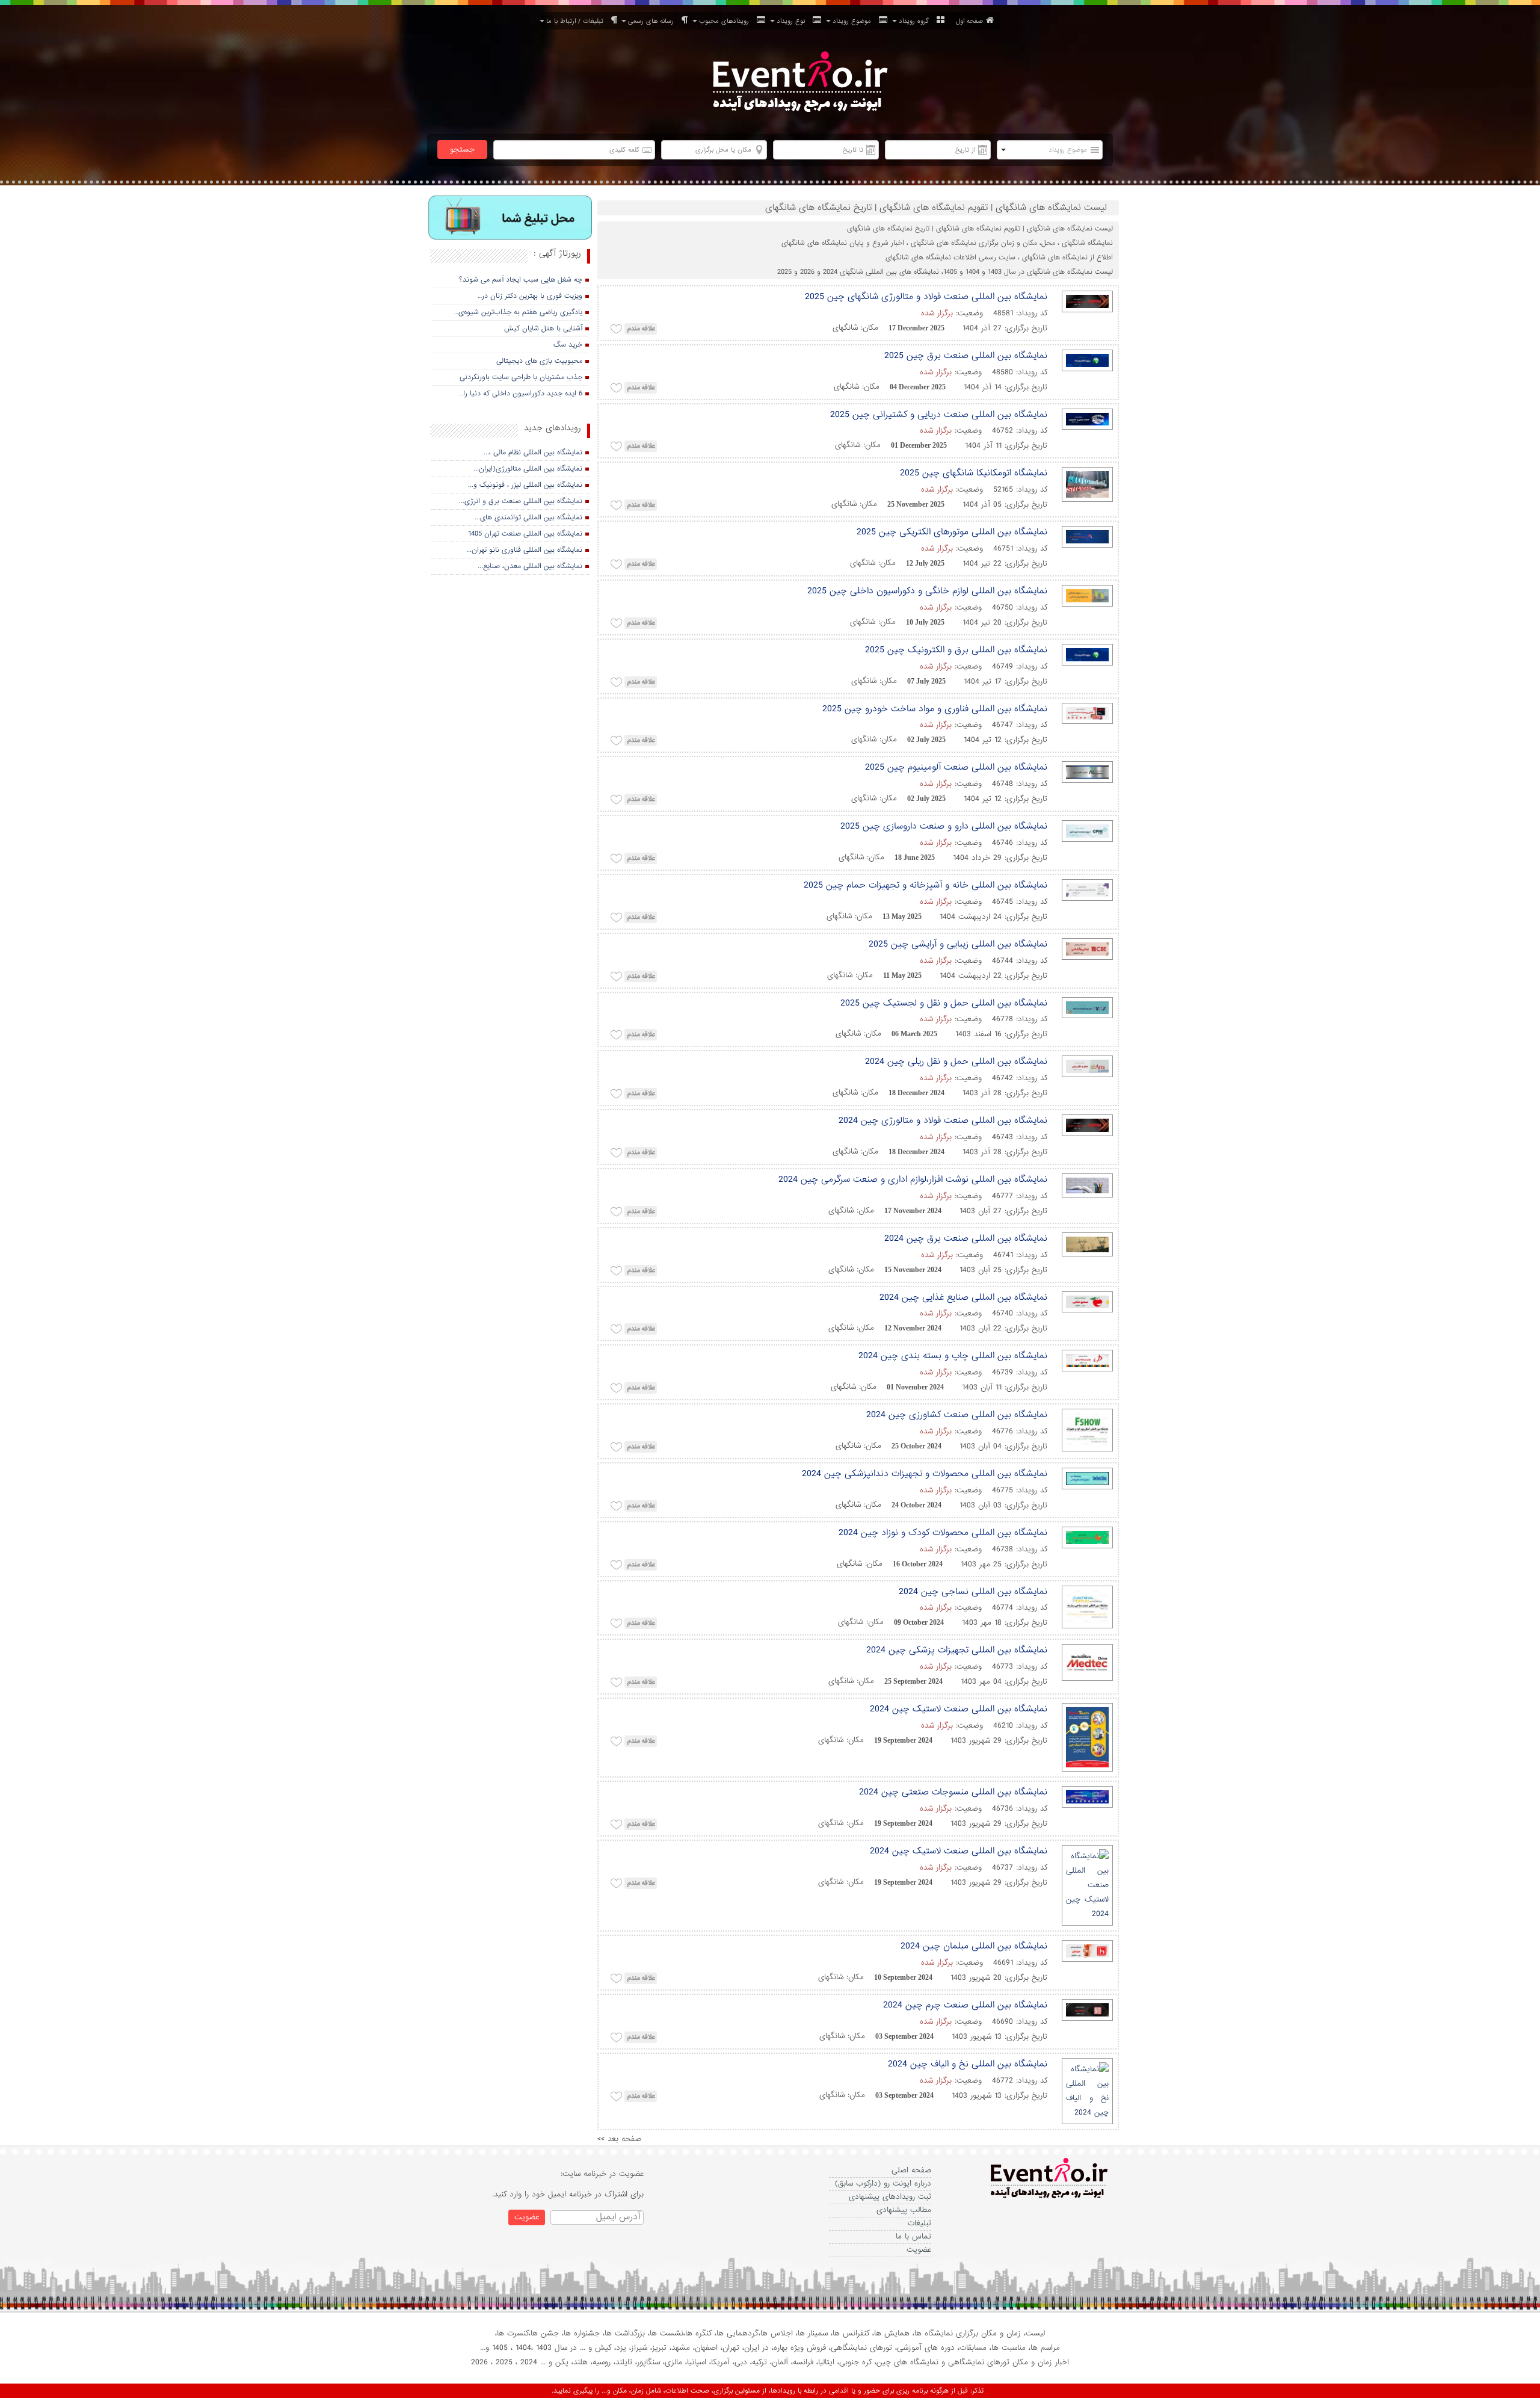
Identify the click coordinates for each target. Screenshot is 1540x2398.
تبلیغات (919, 2223)
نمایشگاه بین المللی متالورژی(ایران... (528, 469)
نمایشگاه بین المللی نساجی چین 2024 (973, 1592)
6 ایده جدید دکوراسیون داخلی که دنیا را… (521, 394)
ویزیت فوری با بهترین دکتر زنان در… (530, 296)
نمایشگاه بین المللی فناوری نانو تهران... (524, 550)
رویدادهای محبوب (726, 21)
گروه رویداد (916, 21)
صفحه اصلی (911, 2170)
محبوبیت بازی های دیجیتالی (539, 361)
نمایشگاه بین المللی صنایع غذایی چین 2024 (963, 1297)
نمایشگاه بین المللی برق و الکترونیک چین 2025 (956, 650)
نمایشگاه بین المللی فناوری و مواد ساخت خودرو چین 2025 (935, 709)
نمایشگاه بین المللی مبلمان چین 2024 (974, 1946)
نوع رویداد (793, 21)
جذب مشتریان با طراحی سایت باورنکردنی (521, 377)
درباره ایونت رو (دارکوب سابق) (883, 2183)
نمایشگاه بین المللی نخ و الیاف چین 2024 (968, 2064)
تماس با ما (913, 2236)
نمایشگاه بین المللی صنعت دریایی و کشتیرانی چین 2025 (939, 415)
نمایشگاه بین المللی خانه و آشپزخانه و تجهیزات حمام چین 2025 (926, 885)
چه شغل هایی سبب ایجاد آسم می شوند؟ (521, 280)
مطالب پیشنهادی (904, 2210)
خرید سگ (568, 345)
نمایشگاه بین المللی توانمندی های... (528, 518)
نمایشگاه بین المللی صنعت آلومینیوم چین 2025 (956, 767)
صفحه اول (969, 21)
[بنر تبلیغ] (510, 219)
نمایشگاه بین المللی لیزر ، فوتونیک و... (525, 485)
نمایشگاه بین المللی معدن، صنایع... (530, 566)
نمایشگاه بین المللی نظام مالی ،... (533, 453)
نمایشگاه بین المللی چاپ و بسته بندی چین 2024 (953, 1356)
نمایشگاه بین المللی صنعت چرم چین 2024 (965, 2005)
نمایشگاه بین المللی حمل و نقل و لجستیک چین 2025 (944, 1003)
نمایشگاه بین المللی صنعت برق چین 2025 (966, 356)
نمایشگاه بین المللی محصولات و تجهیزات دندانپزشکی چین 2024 (925, 1474)
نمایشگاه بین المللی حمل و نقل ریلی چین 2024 (956, 1061)
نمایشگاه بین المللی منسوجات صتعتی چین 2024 (953, 1792)
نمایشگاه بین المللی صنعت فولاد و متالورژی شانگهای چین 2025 (926, 297)
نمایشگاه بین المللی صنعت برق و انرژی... (521, 501)
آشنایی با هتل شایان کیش (543, 329)
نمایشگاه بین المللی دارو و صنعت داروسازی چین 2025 (944, 826)
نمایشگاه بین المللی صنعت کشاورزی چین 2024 (957, 1415)
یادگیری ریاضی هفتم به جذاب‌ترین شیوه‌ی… (518, 312)
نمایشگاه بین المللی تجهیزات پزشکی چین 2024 (957, 1650)
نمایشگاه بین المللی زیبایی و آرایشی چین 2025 (958, 944)
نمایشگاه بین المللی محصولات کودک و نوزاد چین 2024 (943, 1533)
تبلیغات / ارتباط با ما (577, 21)
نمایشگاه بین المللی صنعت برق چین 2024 (966, 1238)
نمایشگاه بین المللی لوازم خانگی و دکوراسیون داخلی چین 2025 (927, 591)
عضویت (919, 2250)
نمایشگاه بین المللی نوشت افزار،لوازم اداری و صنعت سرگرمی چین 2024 (913, 1179)
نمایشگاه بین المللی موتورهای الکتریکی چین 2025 (952, 532)
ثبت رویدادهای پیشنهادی (890, 2197)
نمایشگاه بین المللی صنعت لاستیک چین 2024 (959, 1709)
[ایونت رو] (799, 83)
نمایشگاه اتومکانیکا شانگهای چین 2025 (974, 473)
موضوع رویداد (854, 21)
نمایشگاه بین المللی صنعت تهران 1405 (525, 534)
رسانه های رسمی (653, 21)
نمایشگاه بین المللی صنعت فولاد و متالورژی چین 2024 (943, 1120)
